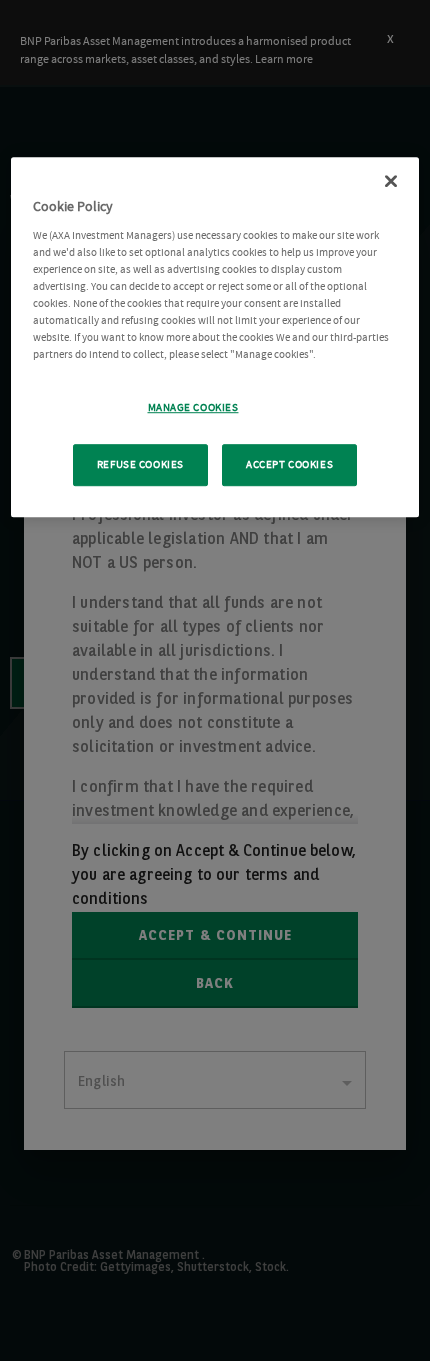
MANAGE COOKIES (193, 407)
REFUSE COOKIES (140, 464)
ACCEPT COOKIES (289, 464)
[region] (215, 337)
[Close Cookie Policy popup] (391, 181)
